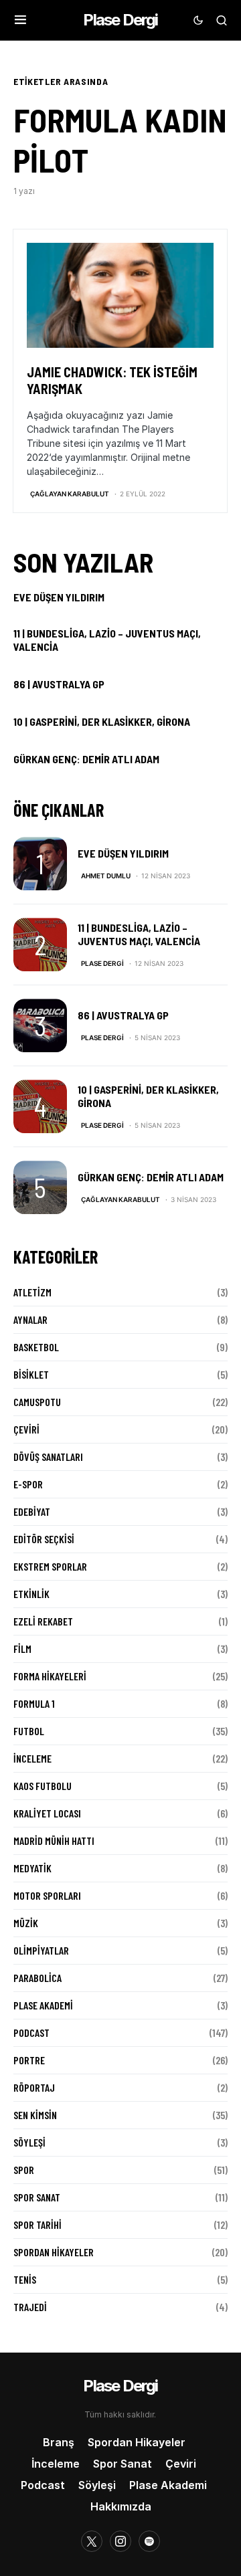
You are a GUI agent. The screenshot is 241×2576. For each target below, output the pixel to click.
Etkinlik (31, 1594)
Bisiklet (31, 1374)
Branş (59, 2442)
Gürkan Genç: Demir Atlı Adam (86, 759)
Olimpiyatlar (41, 1950)
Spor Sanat (37, 2197)
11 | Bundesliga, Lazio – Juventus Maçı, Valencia (107, 640)
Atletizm (32, 1292)
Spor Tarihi (37, 2224)
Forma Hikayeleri (50, 1676)
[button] (20, 20)
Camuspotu (37, 1402)
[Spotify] (149, 2541)
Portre (29, 2060)
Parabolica (37, 1978)
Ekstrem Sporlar (50, 1566)
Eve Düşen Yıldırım (59, 597)
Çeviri (26, 1429)
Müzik (26, 1923)
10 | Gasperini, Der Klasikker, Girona (102, 721)
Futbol (29, 1731)
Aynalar (30, 1319)
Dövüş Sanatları (48, 1457)
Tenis (25, 2279)
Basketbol (36, 1347)
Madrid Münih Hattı (54, 1841)
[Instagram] (120, 2541)
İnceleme (32, 1758)
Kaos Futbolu (43, 1786)
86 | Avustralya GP (59, 684)
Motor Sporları (47, 1895)
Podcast (31, 2033)
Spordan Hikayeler (54, 2252)
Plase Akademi (43, 2005)
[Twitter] (92, 2541)
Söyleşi (29, 2142)
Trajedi (30, 2307)
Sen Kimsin (35, 2115)
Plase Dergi (120, 20)
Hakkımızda (121, 2506)
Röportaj (34, 2087)
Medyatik (32, 1868)
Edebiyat (32, 1511)
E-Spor (28, 1484)
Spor (24, 2170)
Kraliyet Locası (47, 1813)
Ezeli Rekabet (43, 1621)
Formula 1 (34, 1703)
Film (22, 1649)
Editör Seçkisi (44, 1539)
